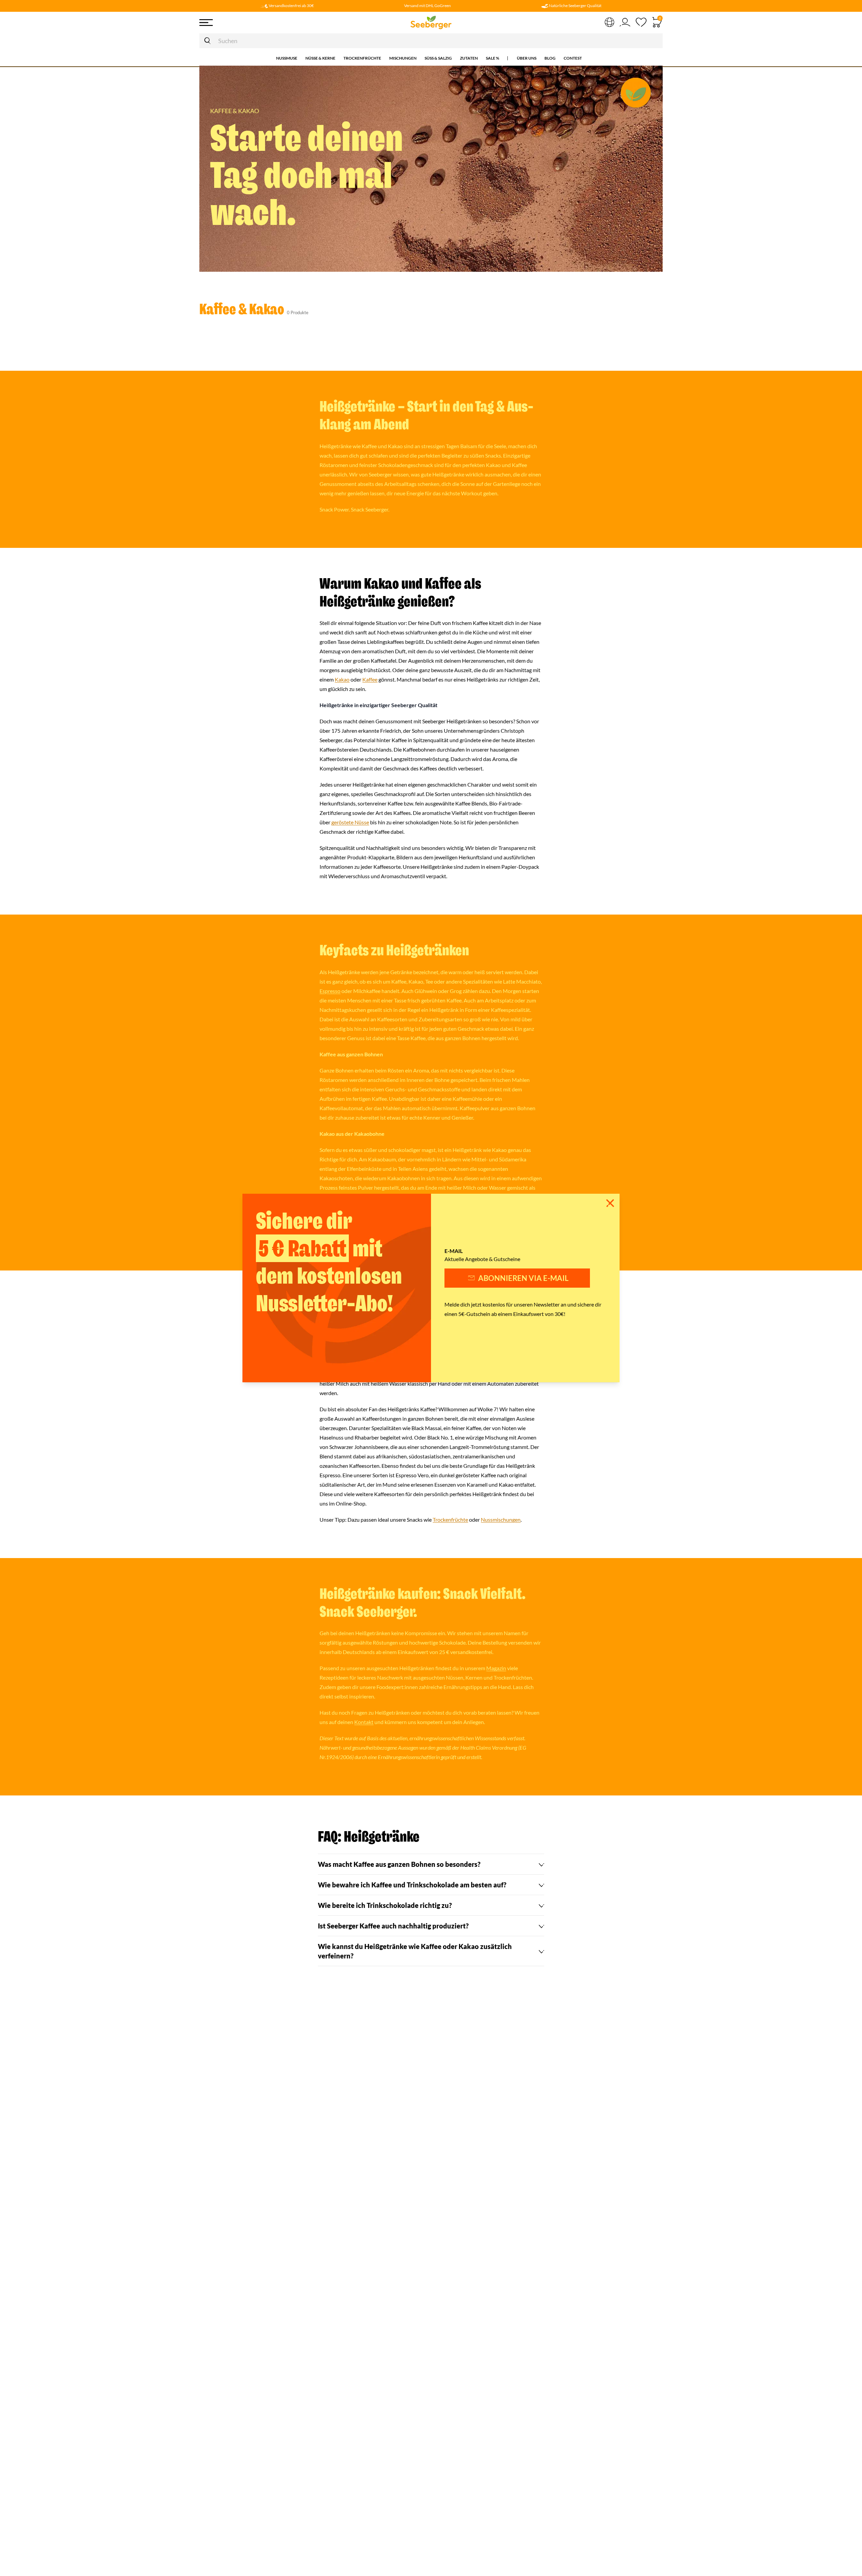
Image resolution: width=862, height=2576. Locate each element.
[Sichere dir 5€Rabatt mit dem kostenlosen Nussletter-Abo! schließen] (610, 1203)
